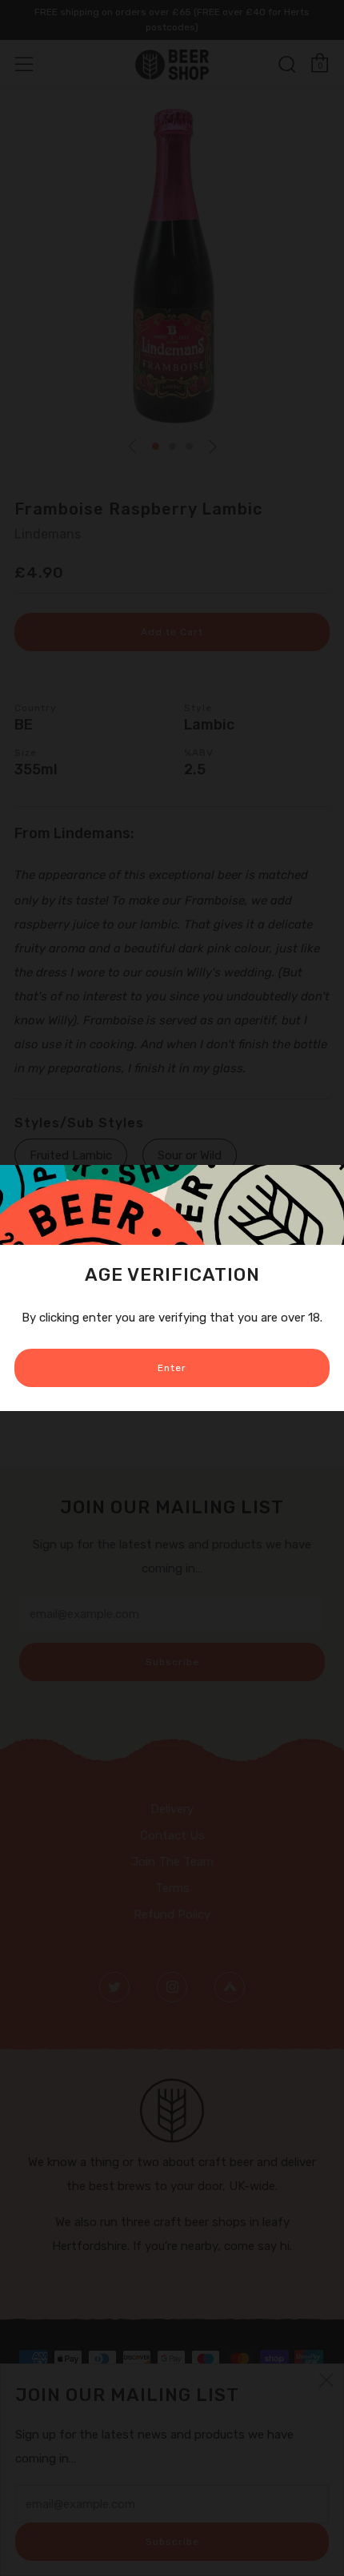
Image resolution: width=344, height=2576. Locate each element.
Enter (172, 1368)
